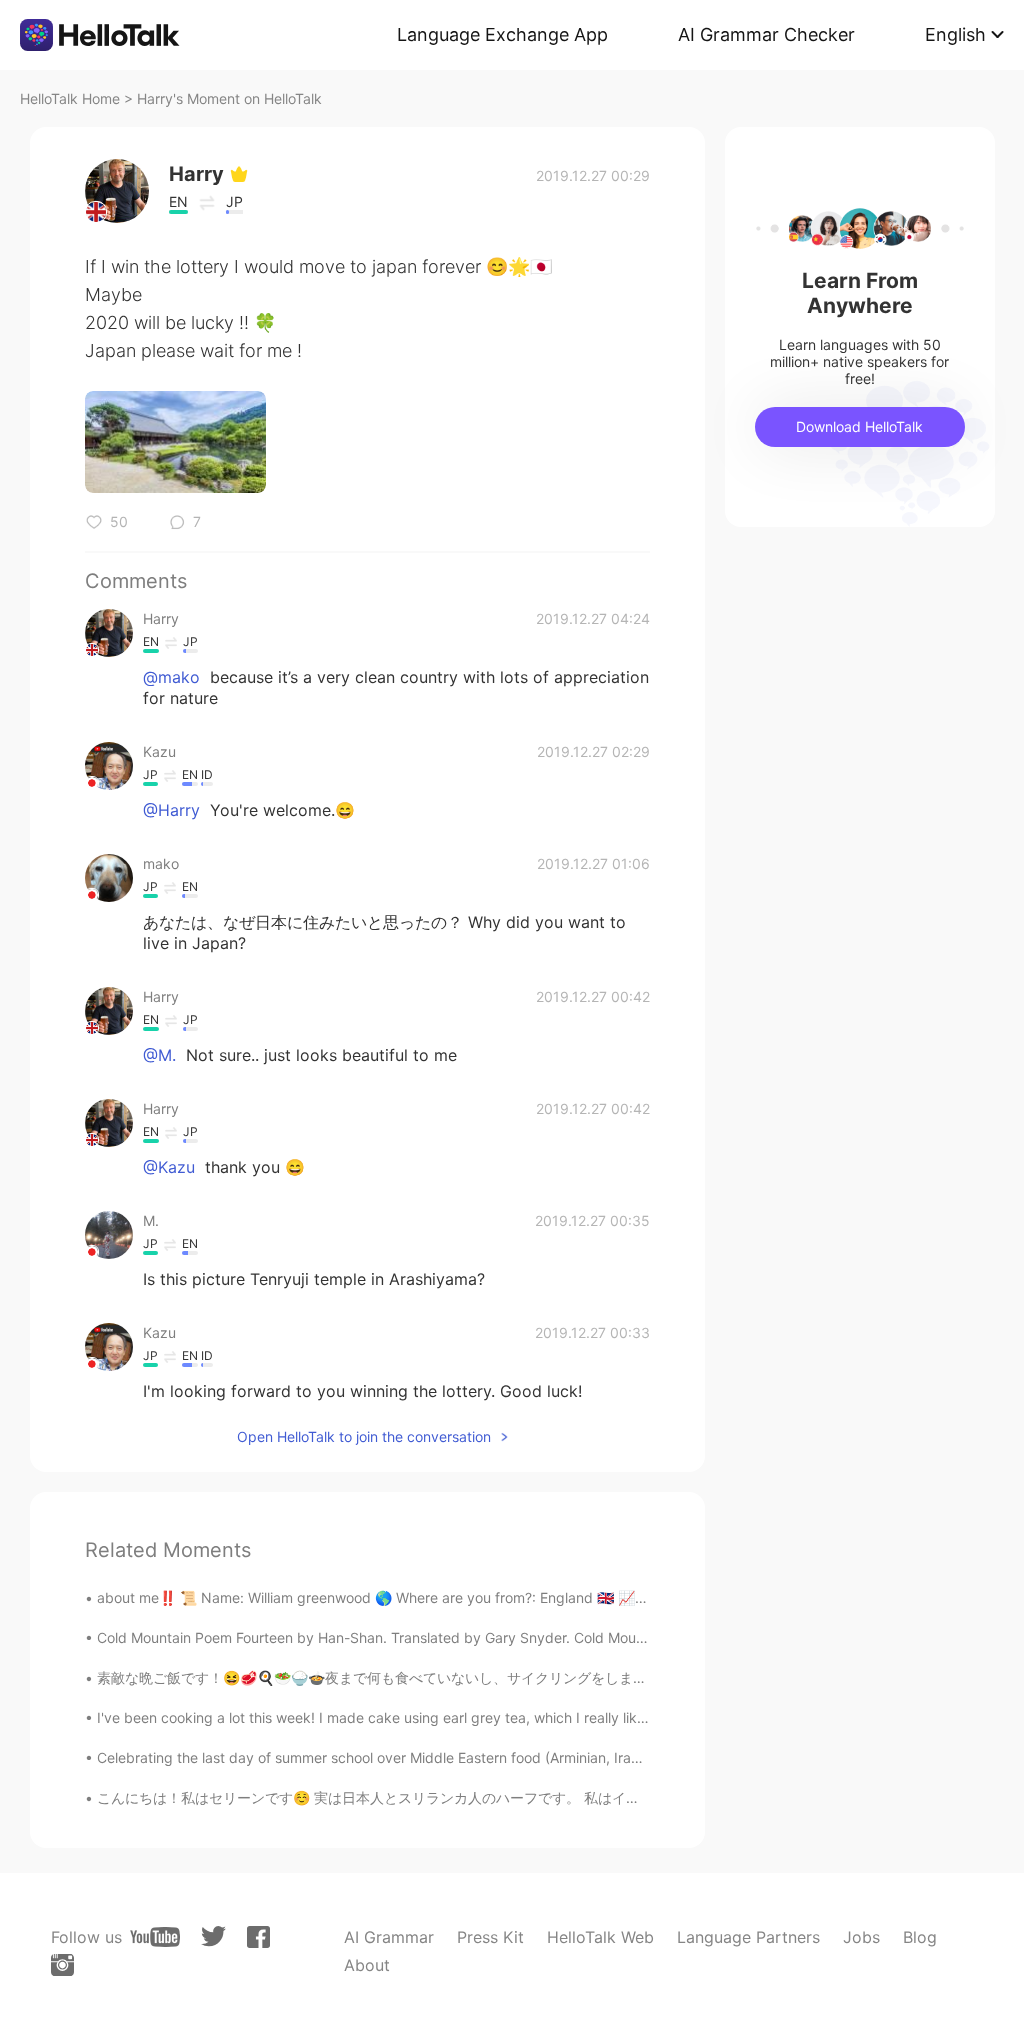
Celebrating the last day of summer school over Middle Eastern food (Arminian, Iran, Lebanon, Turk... (425, 1757)
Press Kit (490, 1937)
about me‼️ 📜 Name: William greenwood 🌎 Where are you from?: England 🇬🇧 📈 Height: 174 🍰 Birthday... (451, 1597)
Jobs (861, 1937)
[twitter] (213, 1936)
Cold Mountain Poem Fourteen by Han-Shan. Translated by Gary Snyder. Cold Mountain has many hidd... (438, 1637)
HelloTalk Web (600, 1937)
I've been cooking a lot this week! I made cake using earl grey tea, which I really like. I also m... (406, 1717)
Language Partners (748, 1937)
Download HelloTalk (859, 426)
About (367, 1965)
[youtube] (155, 1937)
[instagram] (62, 1965)
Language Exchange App (502, 34)
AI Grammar (389, 1937)
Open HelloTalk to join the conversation (364, 1436)
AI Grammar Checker (766, 34)
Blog (920, 1937)
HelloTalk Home (70, 98)
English (955, 34)
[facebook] (258, 1937)
